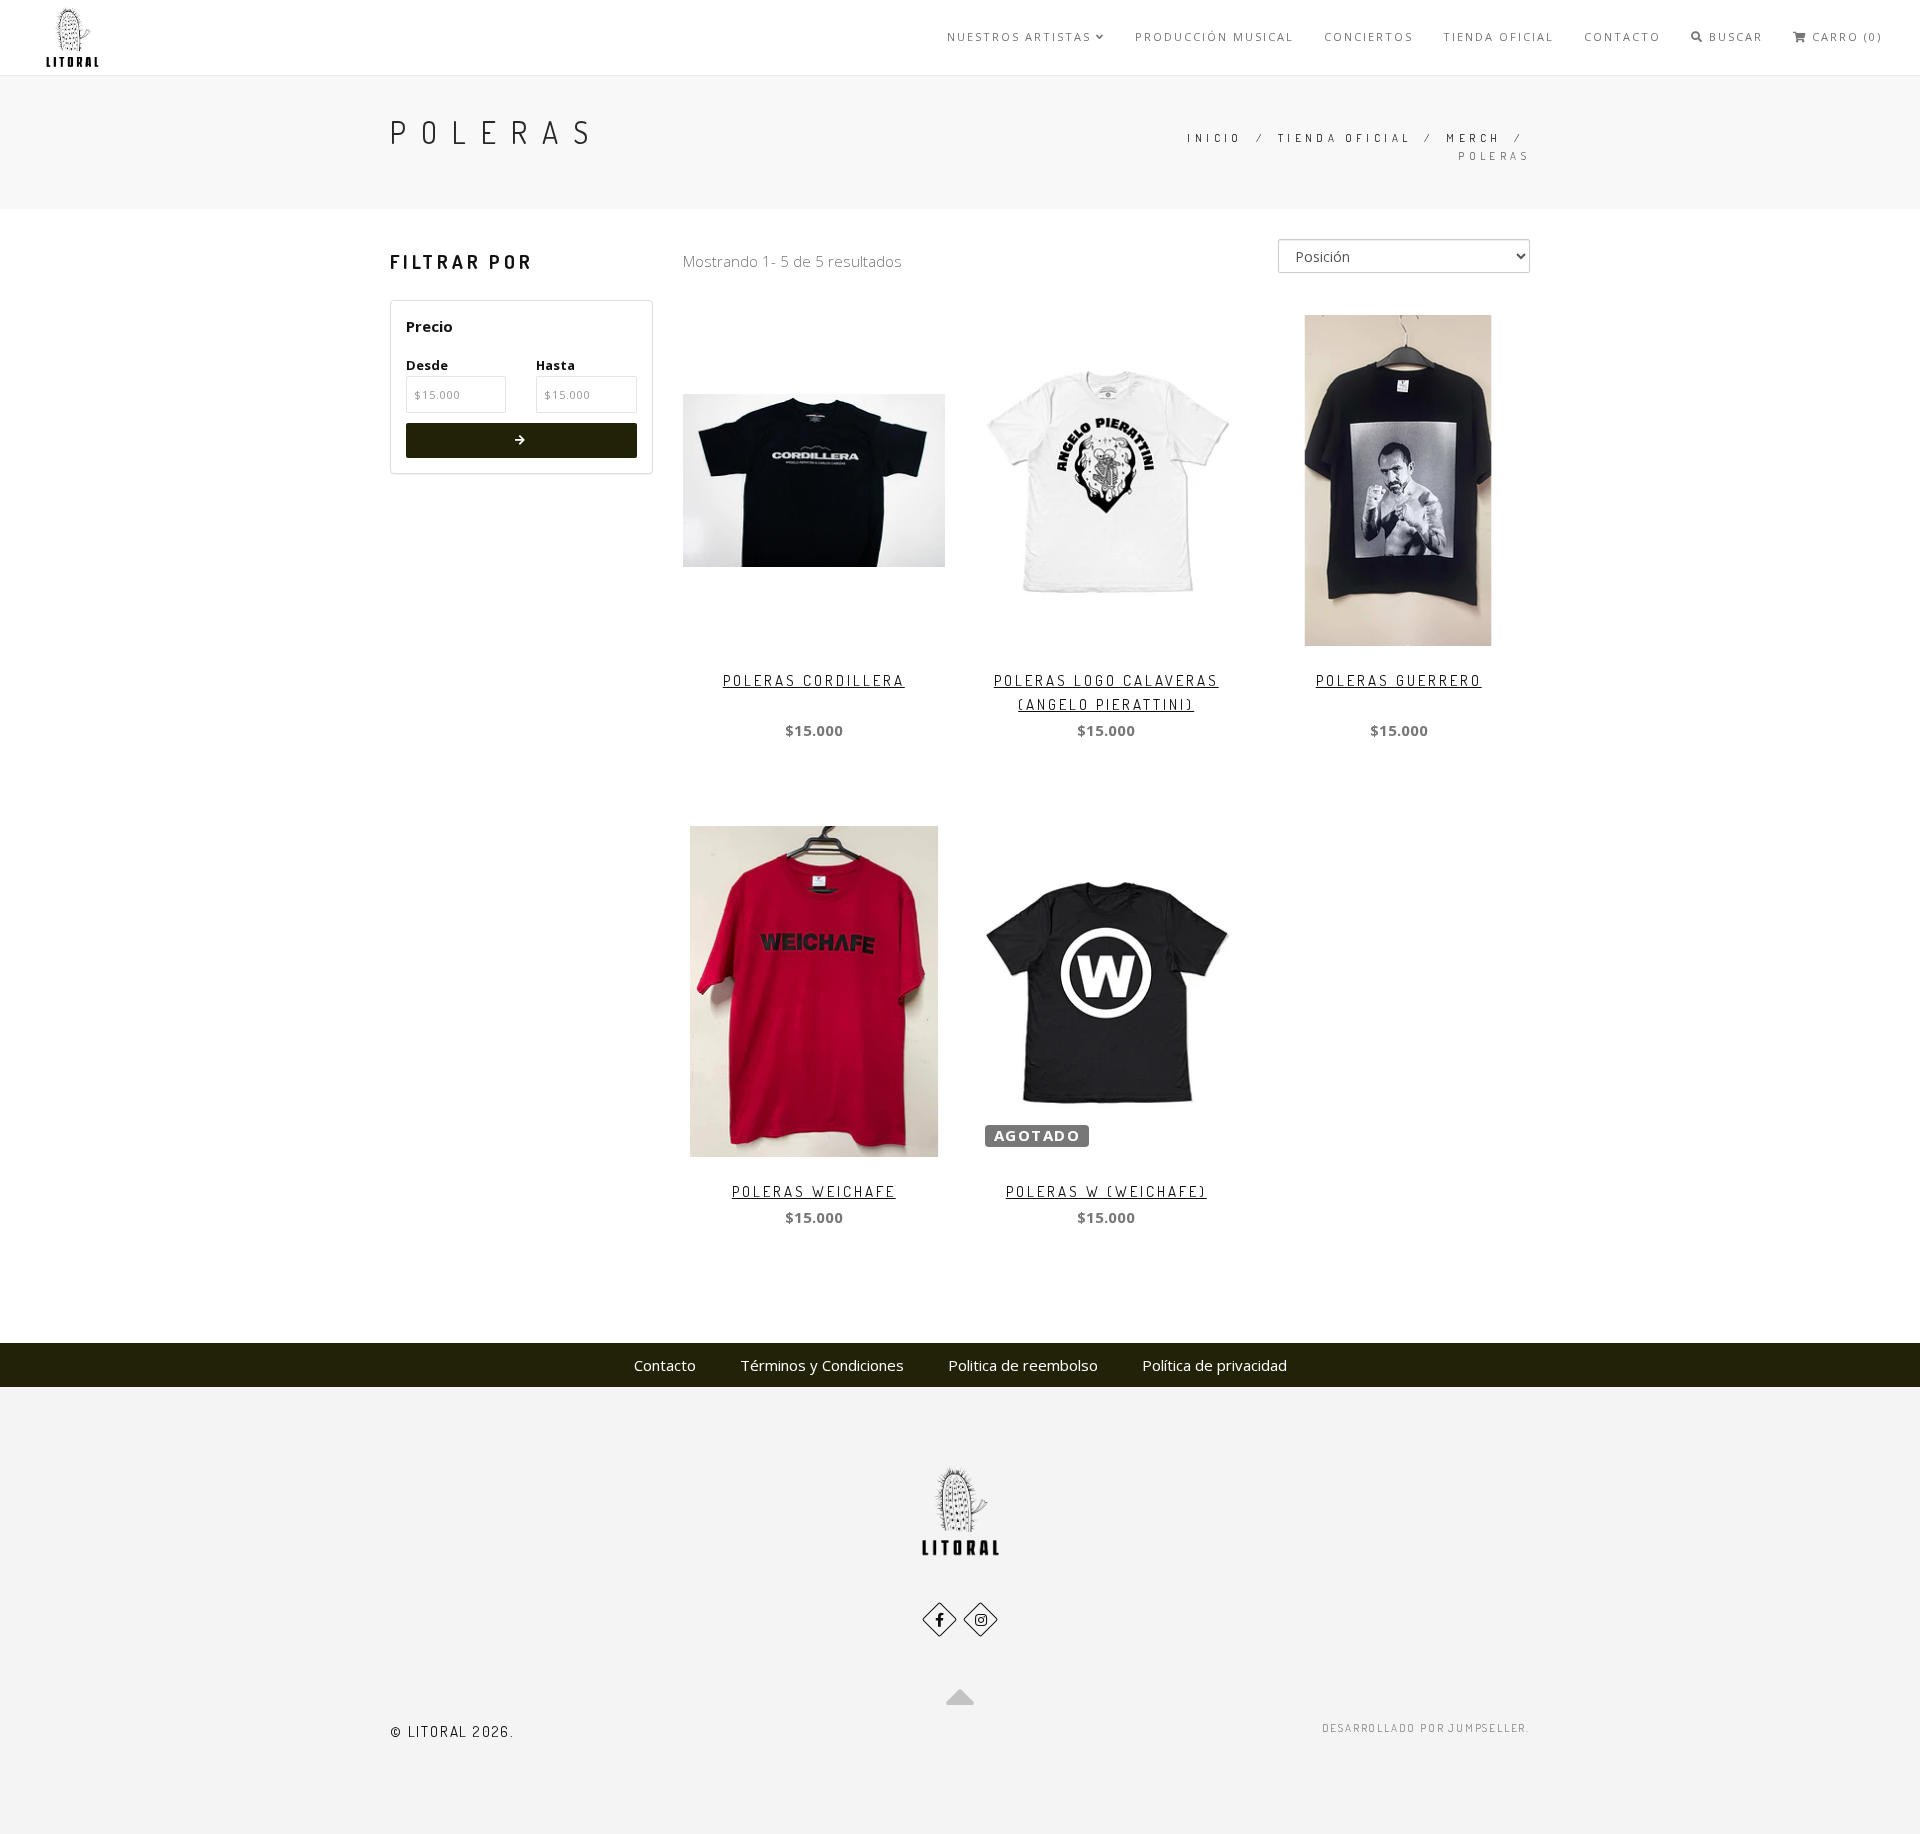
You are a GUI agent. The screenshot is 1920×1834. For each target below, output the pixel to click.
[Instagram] (980, 1619)
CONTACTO (1622, 36)
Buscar (1733, 36)
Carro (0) (1844, 36)
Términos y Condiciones (822, 1365)
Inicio (1214, 138)
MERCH (1473, 138)
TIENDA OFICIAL (1498, 36)
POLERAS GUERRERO (1399, 680)
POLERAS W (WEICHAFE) (1106, 1191)
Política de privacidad (1214, 1365)
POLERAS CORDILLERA (814, 680)
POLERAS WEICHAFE (814, 1191)
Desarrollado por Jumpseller (1424, 1728)
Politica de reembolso (1023, 1365)
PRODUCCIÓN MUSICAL (1214, 36)
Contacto (665, 1365)
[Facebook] (939, 1619)
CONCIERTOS (1368, 36)
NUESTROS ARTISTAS (1021, 36)
